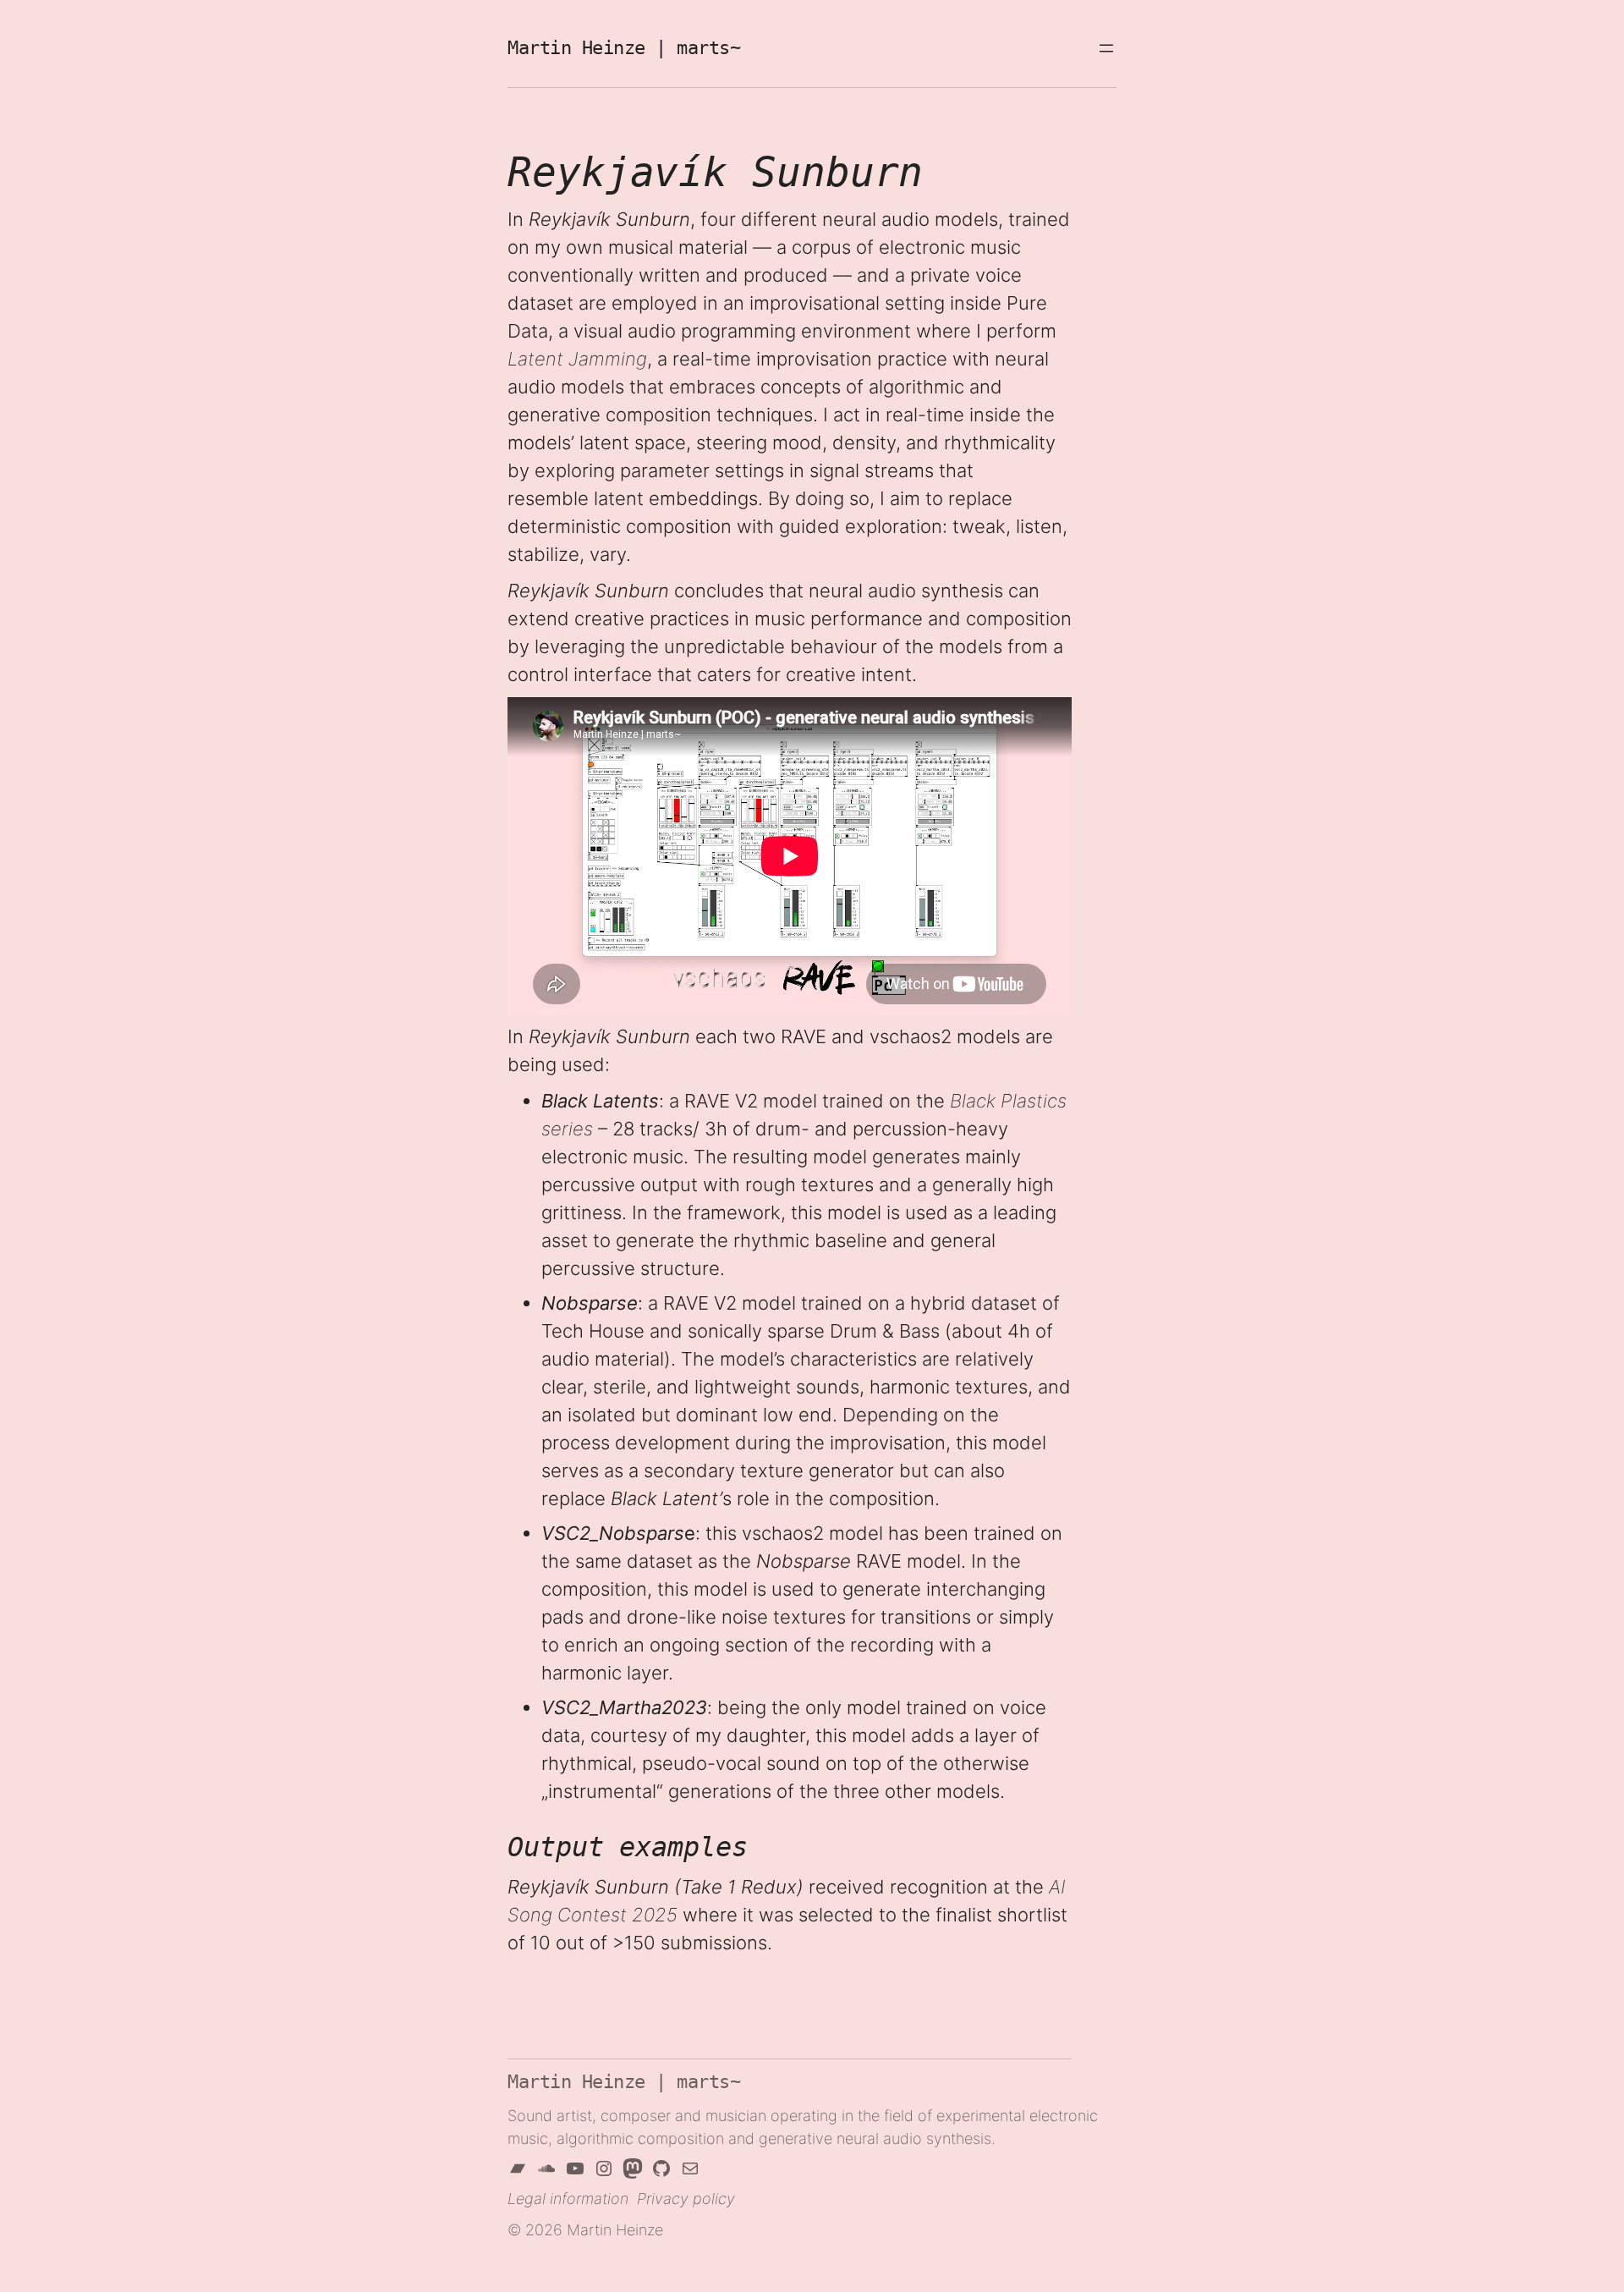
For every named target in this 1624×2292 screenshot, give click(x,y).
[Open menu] (1106, 48)
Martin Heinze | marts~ (624, 2082)
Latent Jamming (577, 359)
